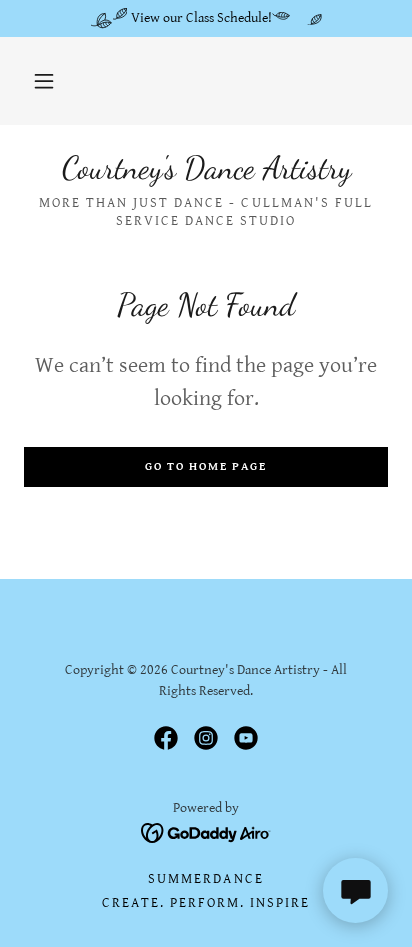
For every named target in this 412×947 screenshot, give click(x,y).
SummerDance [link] (205, 879)
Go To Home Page (206, 466)
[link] (206, 168)
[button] (44, 81)
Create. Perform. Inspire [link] (206, 903)
